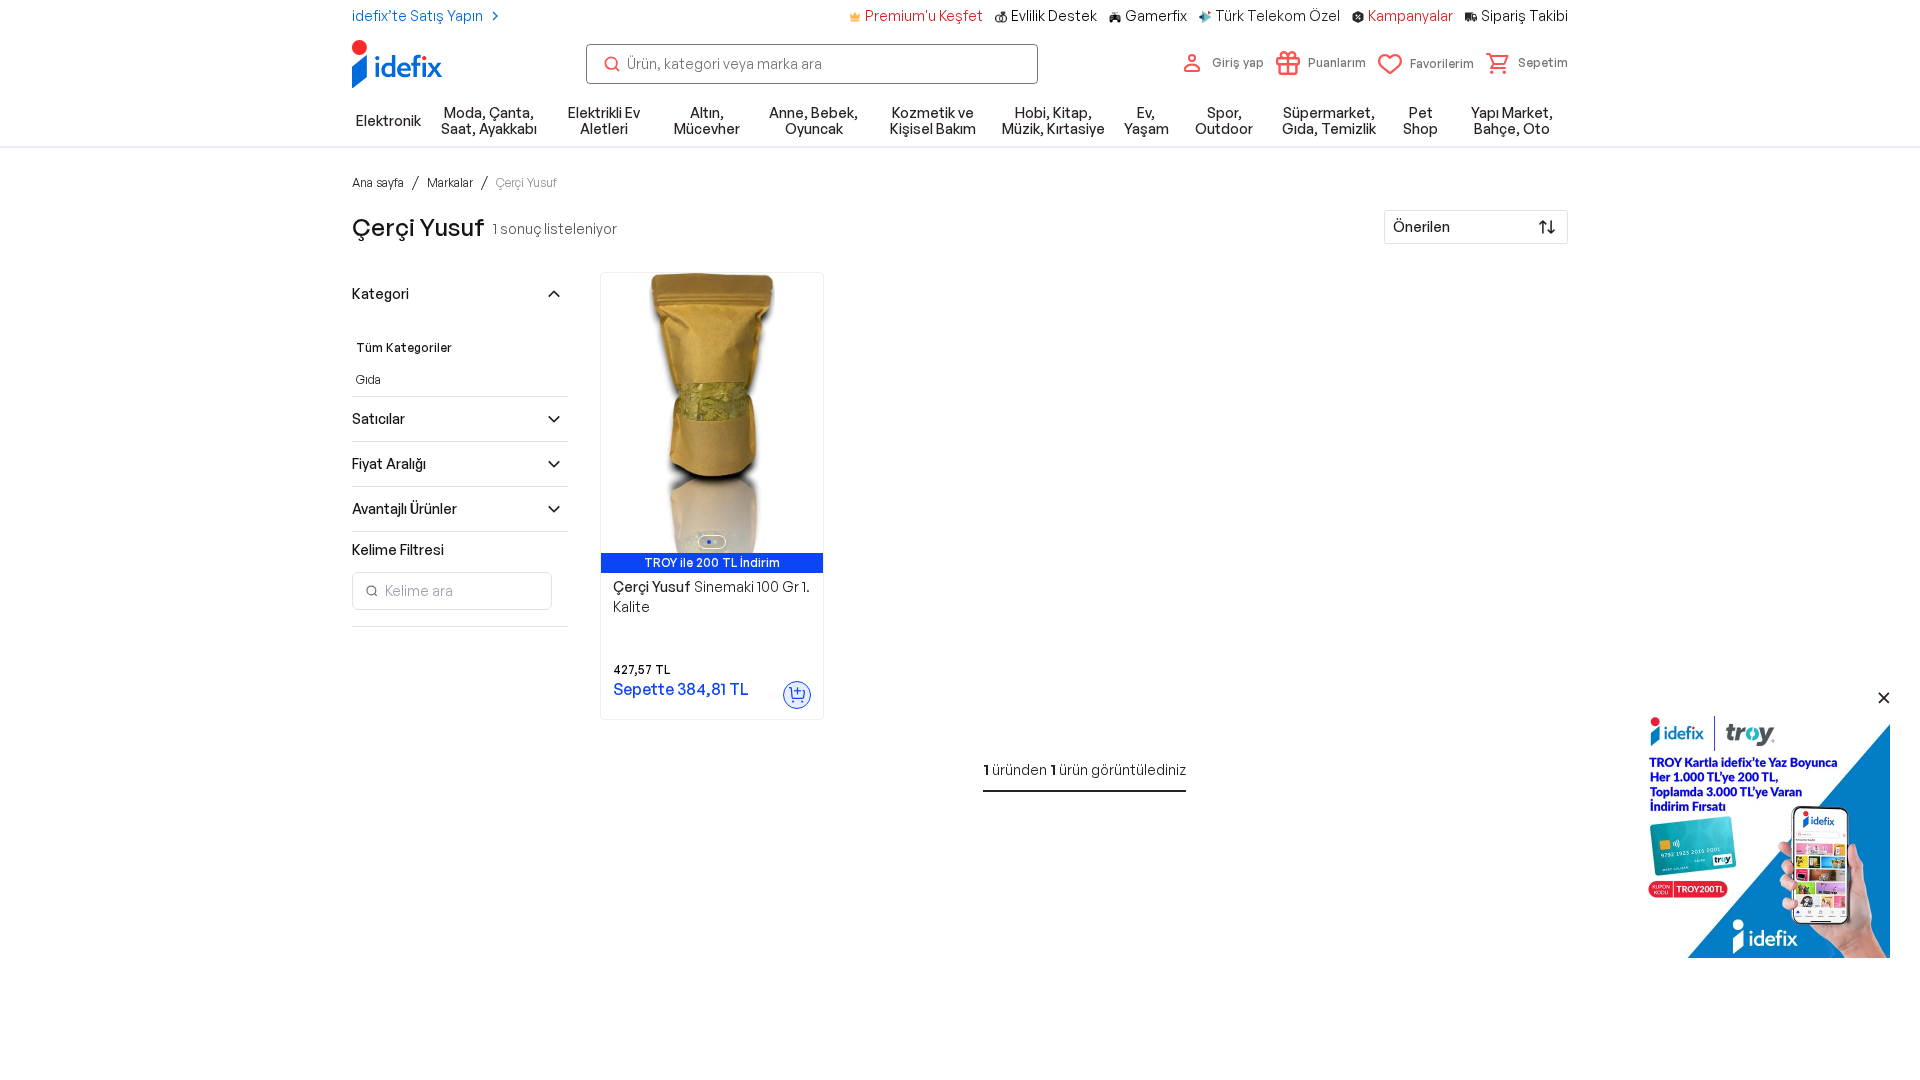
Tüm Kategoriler (404, 347)
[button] (1527, 63)
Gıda (368, 379)
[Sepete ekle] (797, 695)
